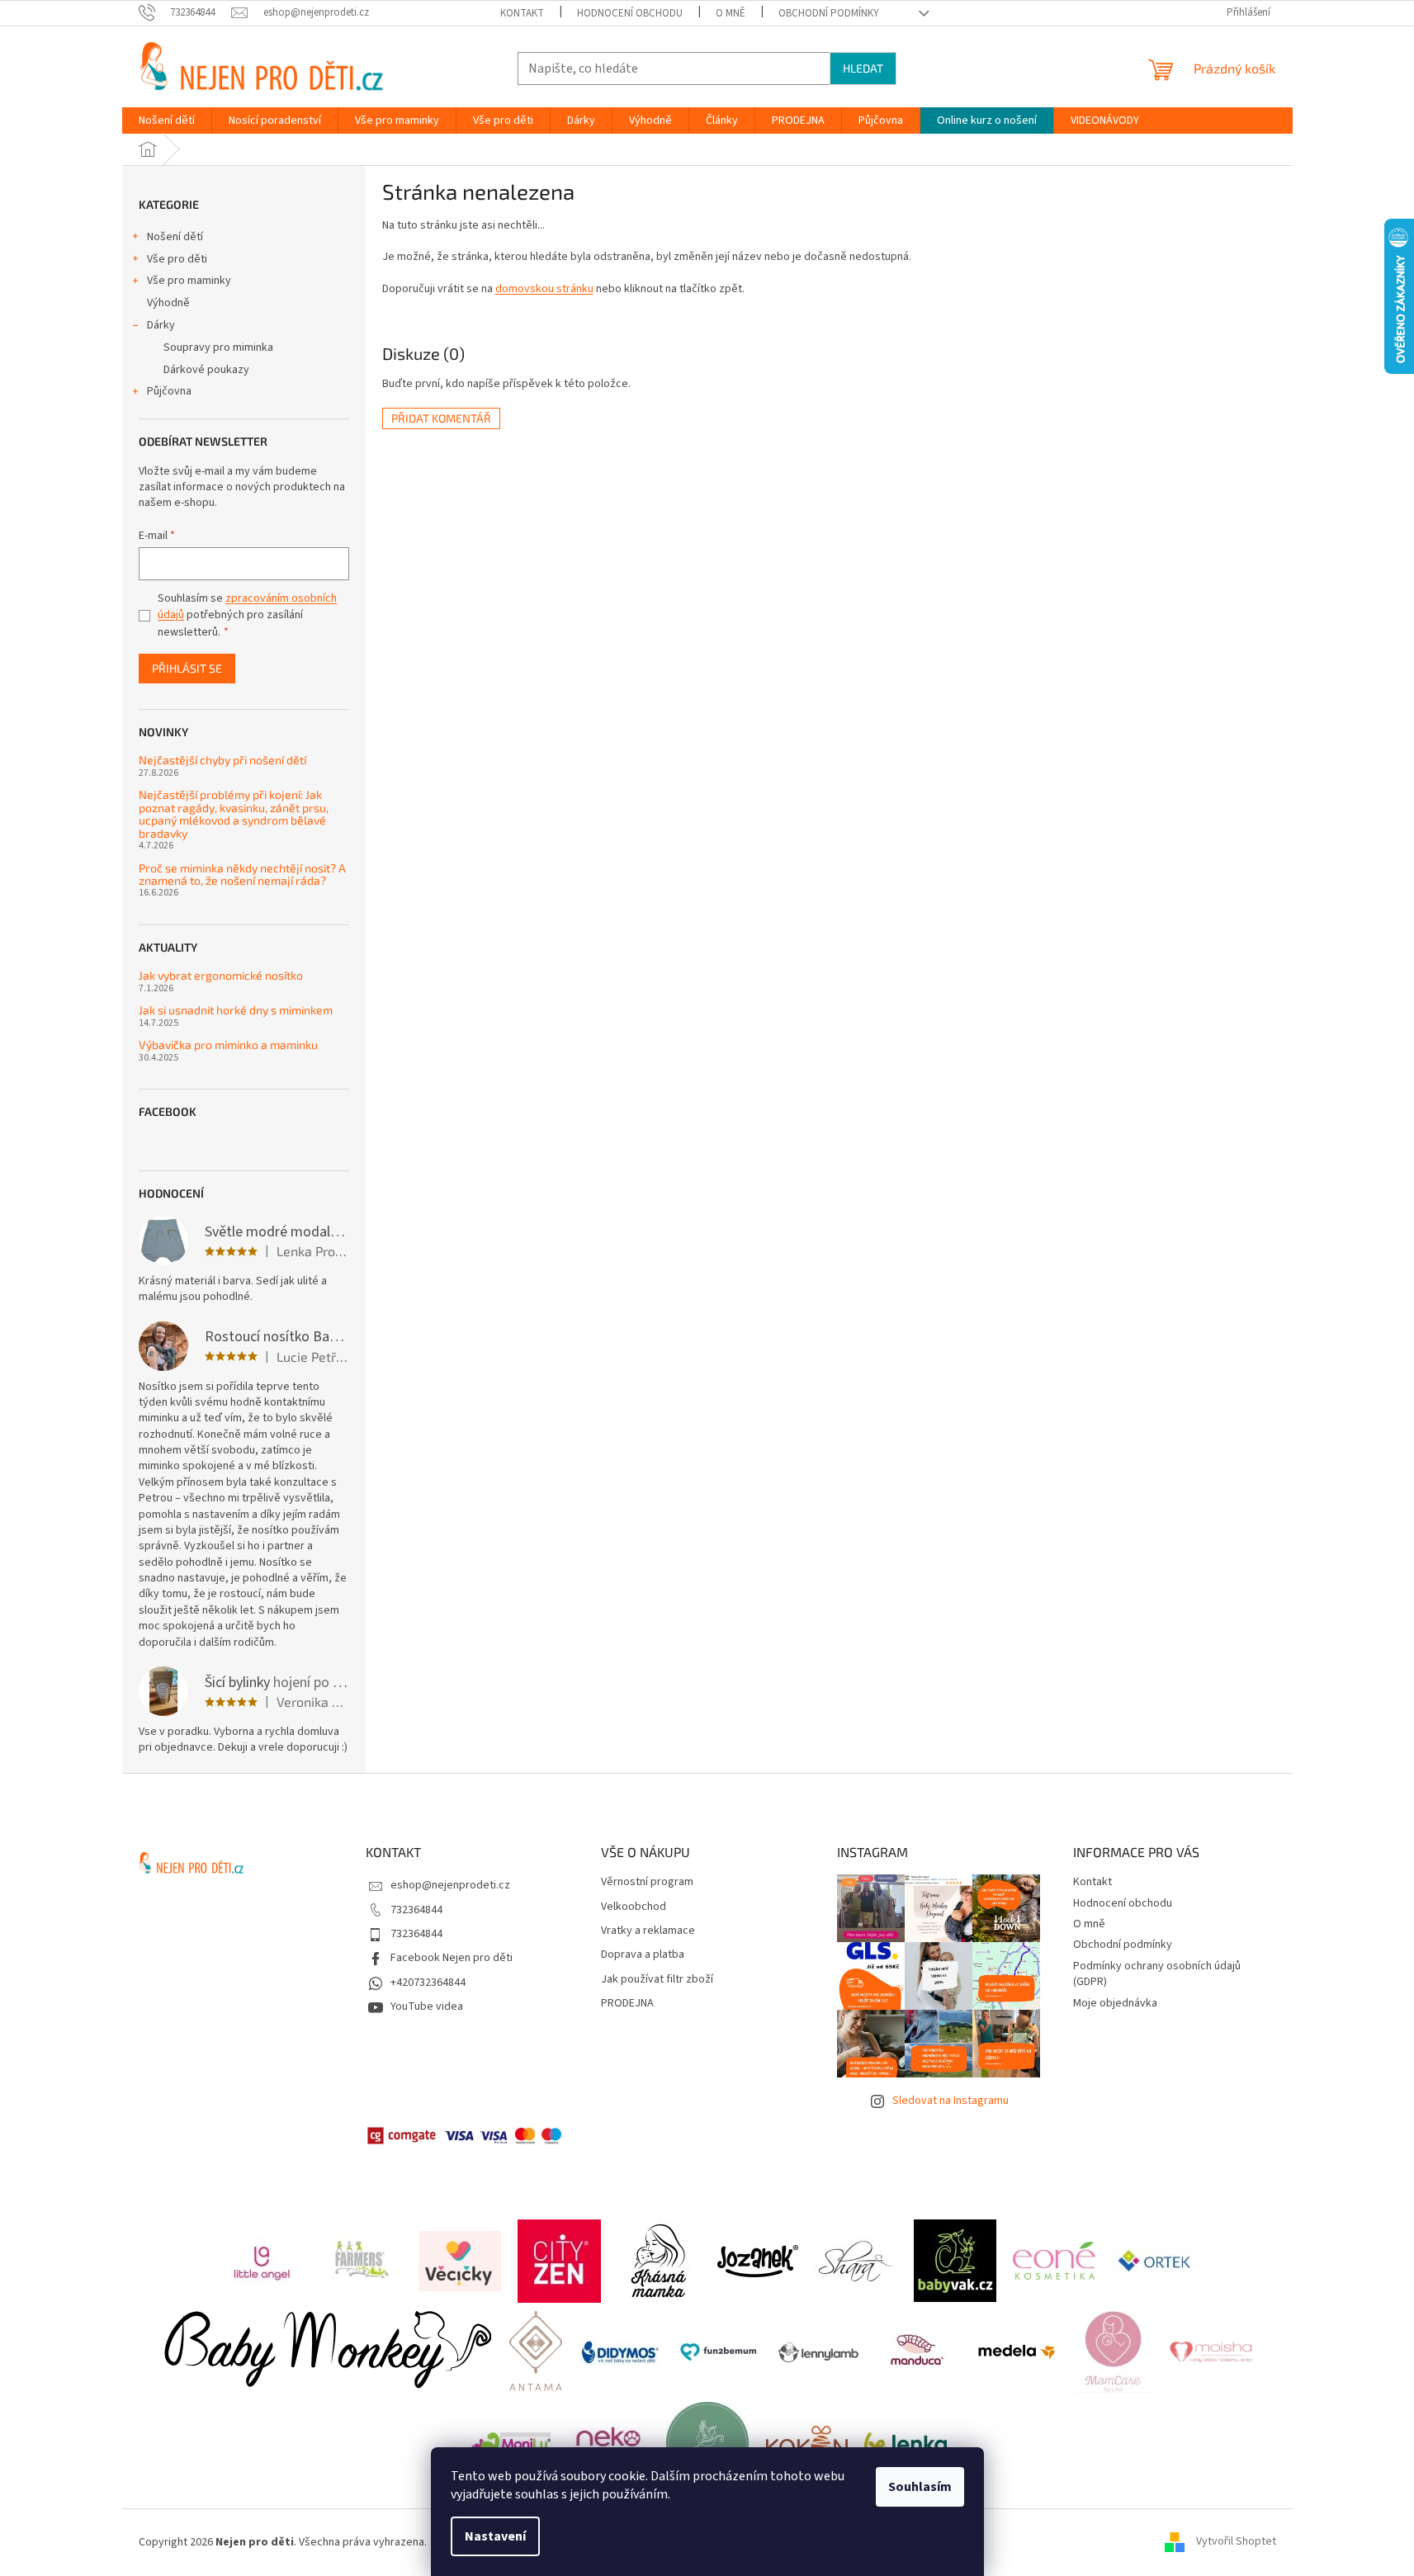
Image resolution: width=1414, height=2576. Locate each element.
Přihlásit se (187, 668)
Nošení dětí (175, 237)
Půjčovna (169, 391)
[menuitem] (167, 121)
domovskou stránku (544, 289)
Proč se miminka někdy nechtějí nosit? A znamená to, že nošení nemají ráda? (242, 874)
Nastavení (495, 2536)
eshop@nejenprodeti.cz (450, 1885)
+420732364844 (428, 1983)
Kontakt (522, 13)
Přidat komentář (441, 418)
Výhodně (168, 303)
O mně (731, 13)
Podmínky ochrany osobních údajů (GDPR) (1157, 1974)
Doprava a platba (643, 1955)
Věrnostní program (647, 1882)
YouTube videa (427, 2006)
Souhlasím (920, 2487)
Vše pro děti (177, 259)
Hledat (863, 68)
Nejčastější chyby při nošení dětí (222, 760)
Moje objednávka (1115, 2003)
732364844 (416, 1910)
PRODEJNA (627, 2004)
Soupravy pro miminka (218, 347)
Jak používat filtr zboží (657, 1980)
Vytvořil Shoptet (1236, 2542)
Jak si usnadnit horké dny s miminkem (236, 1010)
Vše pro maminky (189, 281)
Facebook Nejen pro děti (452, 1958)
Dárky (161, 325)
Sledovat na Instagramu (951, 2101)
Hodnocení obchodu (630, 13)
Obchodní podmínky (829, 13)
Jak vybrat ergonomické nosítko (221, 975)
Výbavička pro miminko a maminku (228, 1045)
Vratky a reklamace (648, 1931)
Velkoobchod (634, 1907)
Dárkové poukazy (206, 370)
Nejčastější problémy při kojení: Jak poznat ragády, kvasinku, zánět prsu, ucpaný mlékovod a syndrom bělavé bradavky (234, 814)
